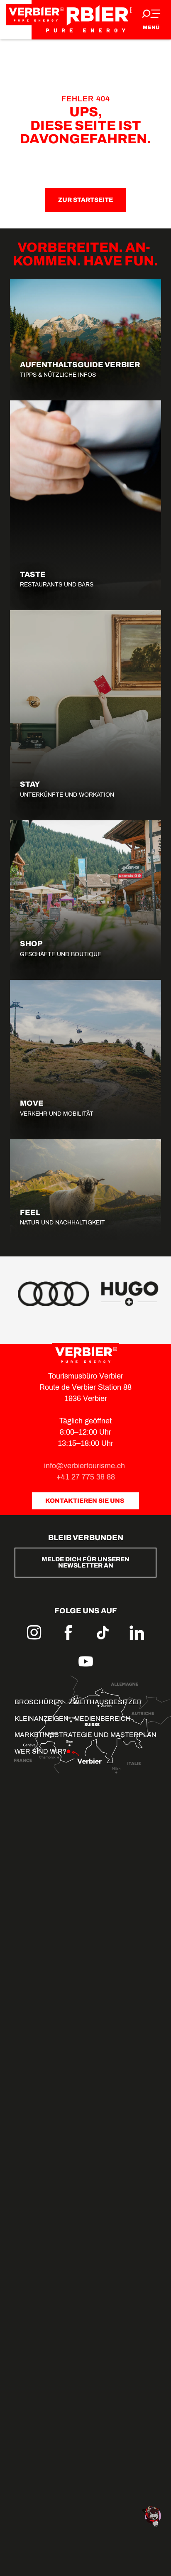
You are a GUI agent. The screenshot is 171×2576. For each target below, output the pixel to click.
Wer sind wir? (40, 1751)
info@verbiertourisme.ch (85, 1466)
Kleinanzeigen (42, 1719)
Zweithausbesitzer (105, 1702)
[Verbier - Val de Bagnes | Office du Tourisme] (85, 20)
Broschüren (39, 1702)
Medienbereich (103, 1719)
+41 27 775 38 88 (86, 1477)
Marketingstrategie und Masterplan (85, 1735)
